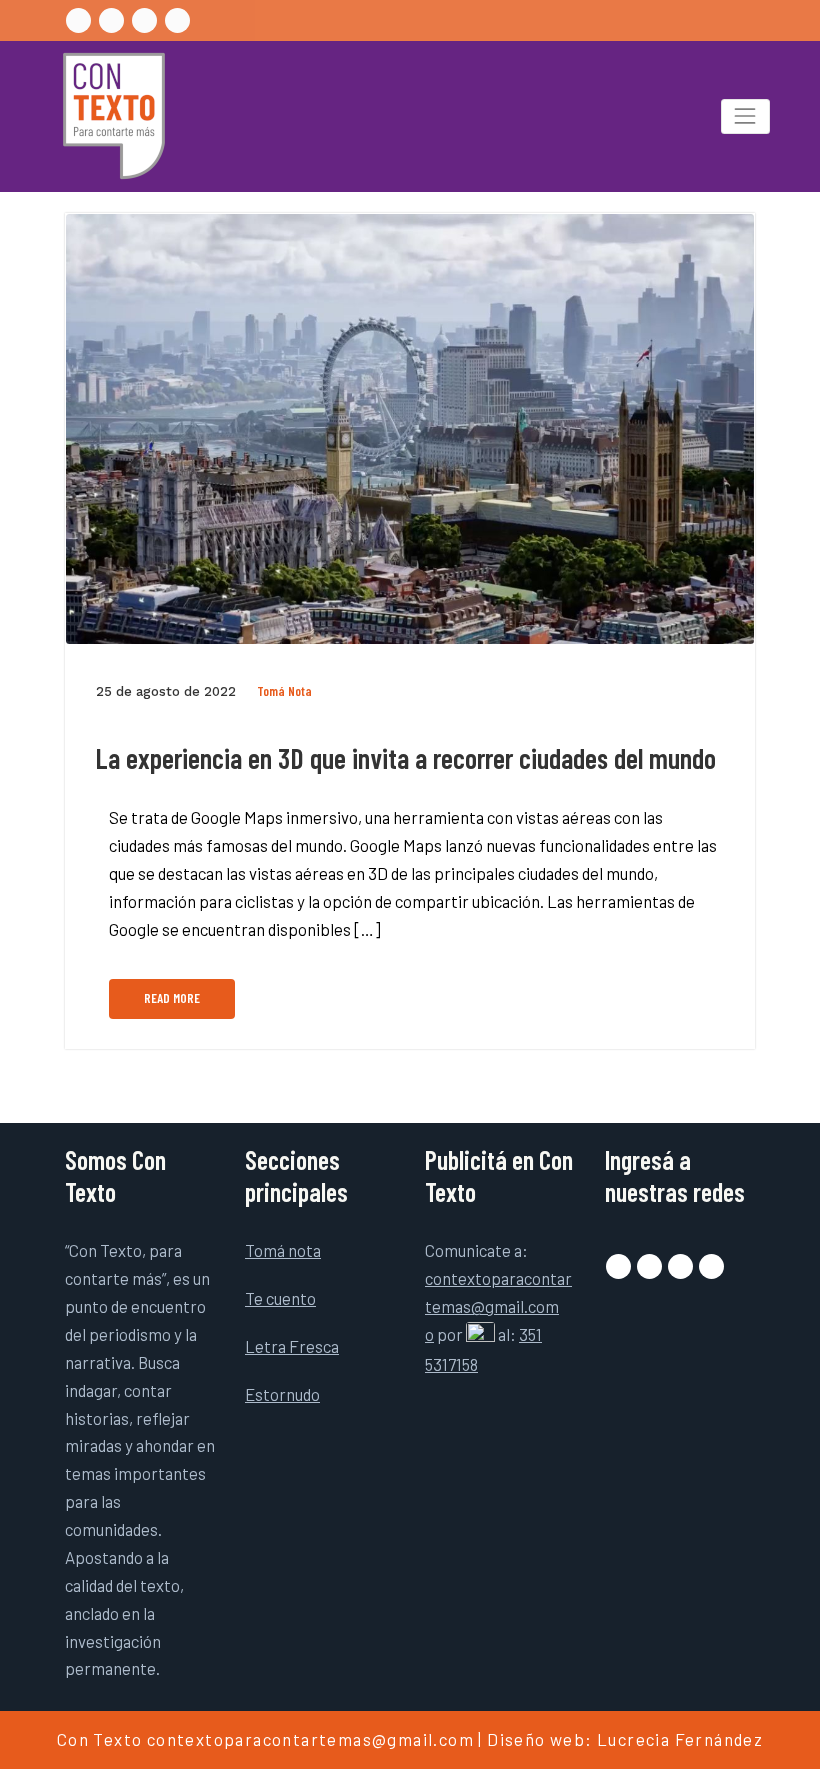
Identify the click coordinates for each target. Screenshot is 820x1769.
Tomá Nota (284, 691)
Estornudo (282, 1394)
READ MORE (172, 998)
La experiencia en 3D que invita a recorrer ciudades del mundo (405, 758)
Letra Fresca (292, 1346)
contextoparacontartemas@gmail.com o (498, 1306)
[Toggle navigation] (745, 116)
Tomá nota (283, 1250)
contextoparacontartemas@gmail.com (310, 1739)
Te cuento (280, 1298)
